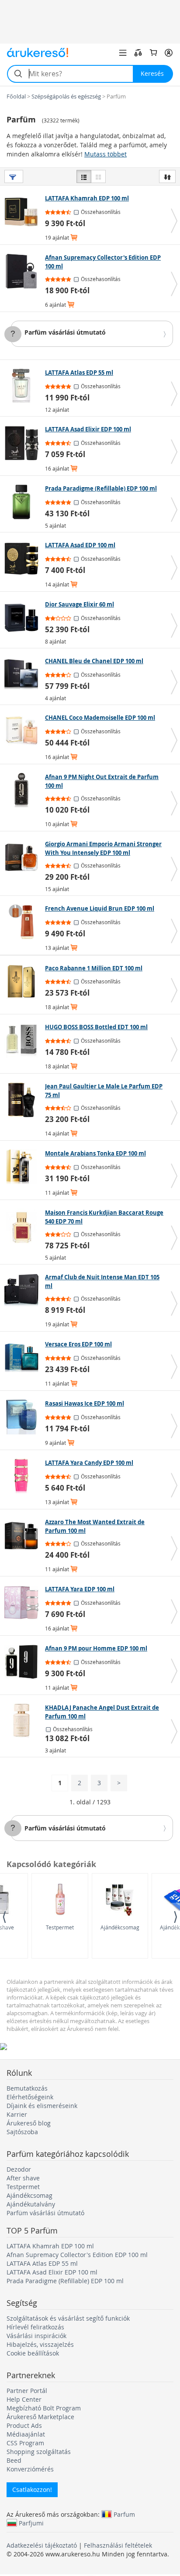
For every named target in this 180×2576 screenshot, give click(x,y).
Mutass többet (106, 154)
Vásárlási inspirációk (36, 2336)
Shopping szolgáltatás (39, 2452)
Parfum (124, 2514)
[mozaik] (98, 176)
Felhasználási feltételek (118, 2545)
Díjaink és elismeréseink (42, 2106)
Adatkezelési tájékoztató (42, 2545)
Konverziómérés (30, 2469)
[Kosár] (153, 53)
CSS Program (25, 2443)
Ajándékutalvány (31, 2204)
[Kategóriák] (123, 53)
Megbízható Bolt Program (44, 2408)
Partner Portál (27, 2391)
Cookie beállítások (33, 2353)
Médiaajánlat (26, 2434)
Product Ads (24, 2425)
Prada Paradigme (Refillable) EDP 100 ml (65, 2281)
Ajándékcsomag (120, 1927)
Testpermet (60, 1927)
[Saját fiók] (169, 53)
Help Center (24, 2399)
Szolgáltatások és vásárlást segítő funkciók (68, 2318)
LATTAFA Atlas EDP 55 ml (42, 2263)
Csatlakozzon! (32, 2490)
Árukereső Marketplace (40, 2417)
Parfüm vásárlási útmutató (65, 332)
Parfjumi (31, 2523)
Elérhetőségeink (30, 2097)
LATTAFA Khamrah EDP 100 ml (50, 2246)
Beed (14, 2460)
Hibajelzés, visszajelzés (40, 2344)
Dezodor (19, 2169)
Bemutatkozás (27, 2088)
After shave (23, 2178)
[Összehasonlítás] (138, 53)
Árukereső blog (29, 2123)
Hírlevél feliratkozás (35, 2327)
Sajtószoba (22, 2132)
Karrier (17, 2114)
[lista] (84, 176)
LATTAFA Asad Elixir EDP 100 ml (52, 2272)
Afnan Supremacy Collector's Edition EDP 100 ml (77, 2255)
